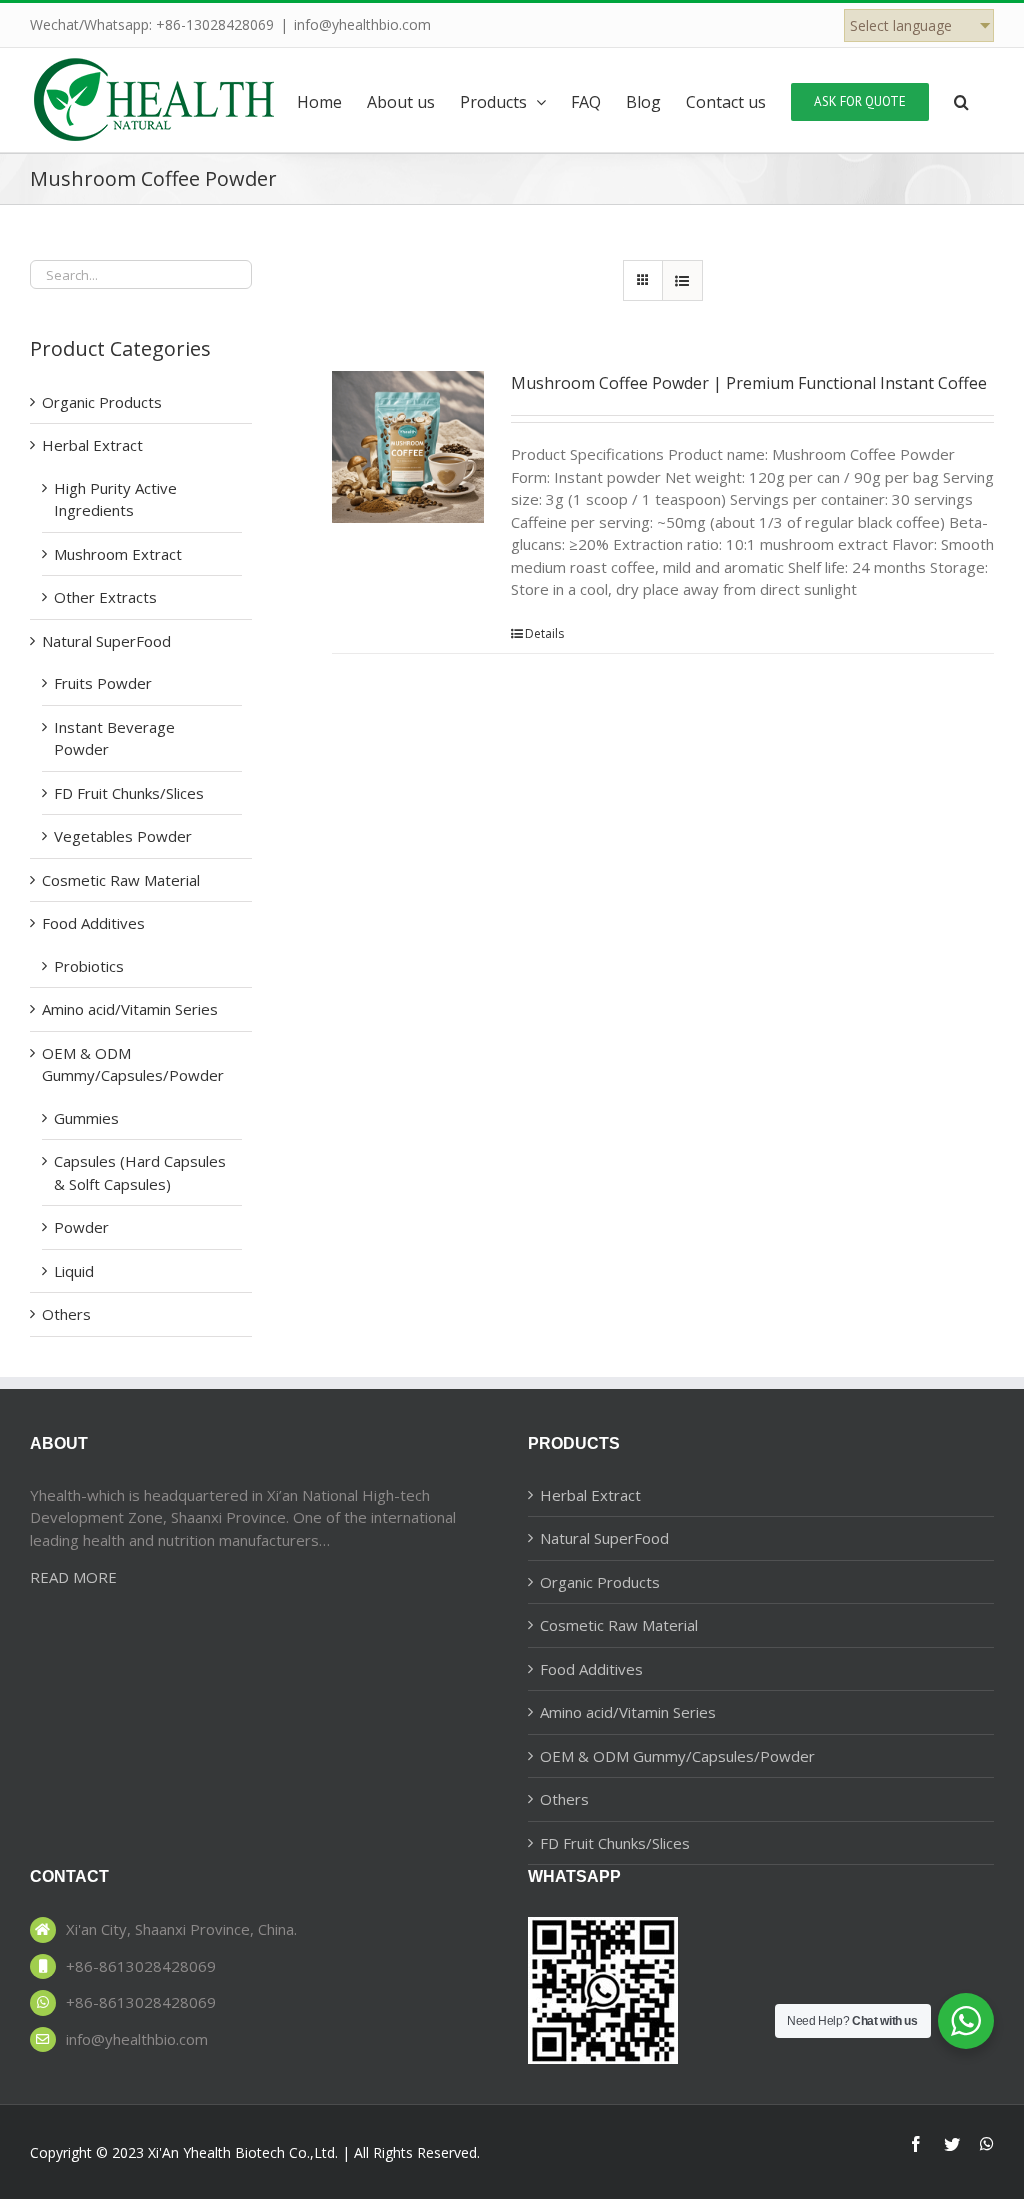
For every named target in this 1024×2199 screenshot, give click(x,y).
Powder (81, 1227)
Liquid (74, 1271)
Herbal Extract (92, 445)
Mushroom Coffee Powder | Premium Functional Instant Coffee (749, 383)
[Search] (961, 100)
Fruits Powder (103, 683)
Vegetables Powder (123, 836)
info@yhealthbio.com (362, 24)
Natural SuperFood (106, 641)
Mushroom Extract (118, 554)
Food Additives (93, 923)
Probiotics (89, 966)
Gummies (86, 1118)
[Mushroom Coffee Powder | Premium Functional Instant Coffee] (408, 447)
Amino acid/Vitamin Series (130, 1009)
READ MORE (73, 1577)
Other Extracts (105, 597)
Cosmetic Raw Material (121, 880)
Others (66, 1314)
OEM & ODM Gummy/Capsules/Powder (677, 1756)
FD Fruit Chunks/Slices (129, 793)
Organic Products (102, 402)
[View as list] (682, 280)
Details (544, 633)
